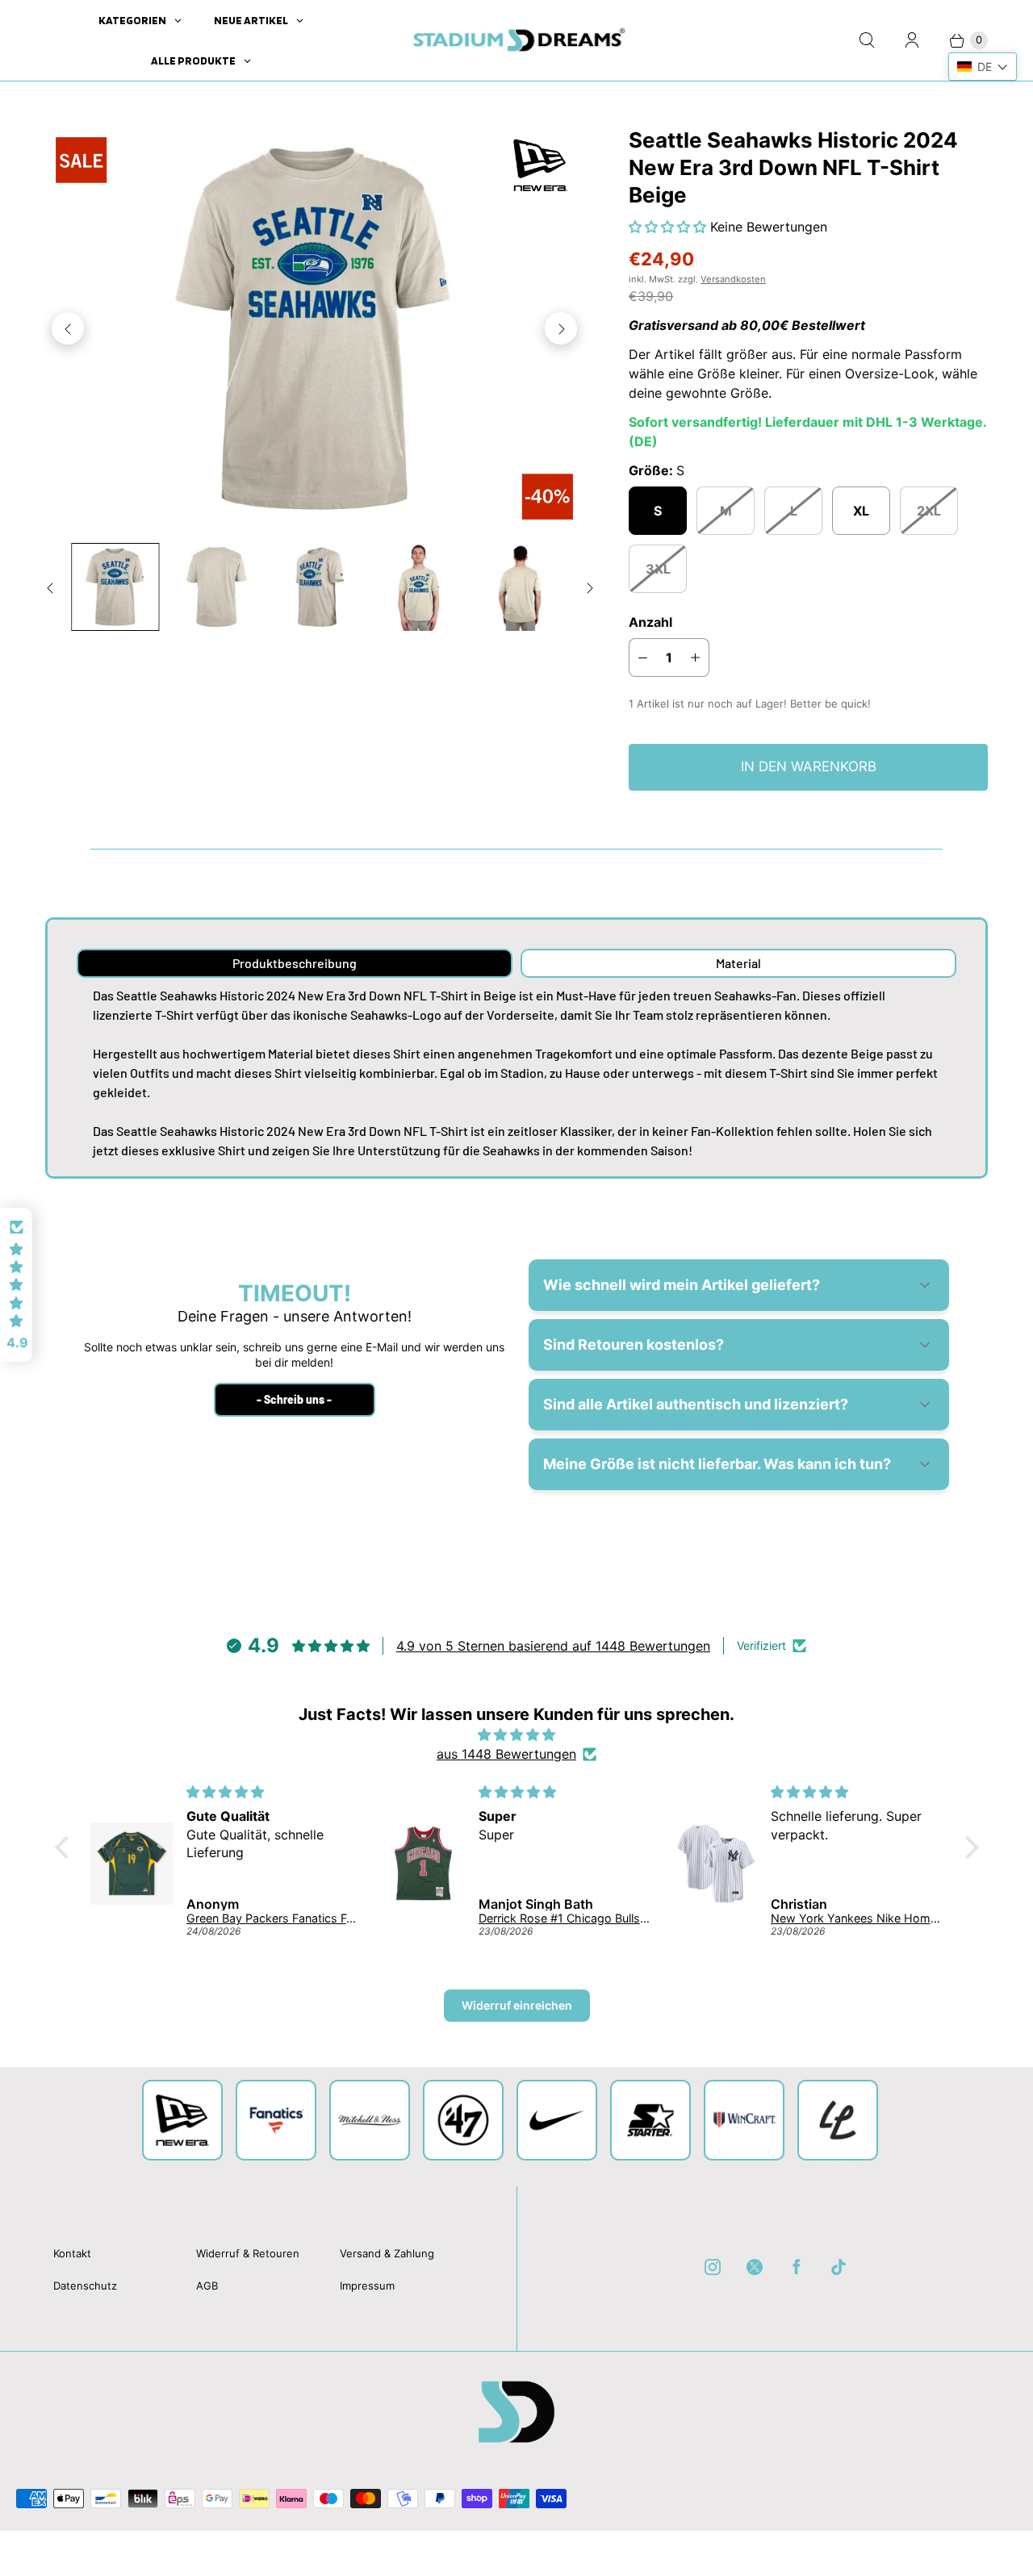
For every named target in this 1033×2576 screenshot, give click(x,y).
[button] (669, 227)
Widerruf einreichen (517, 2005)
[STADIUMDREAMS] (516, 40)
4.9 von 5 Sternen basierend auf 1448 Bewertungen (553, 1646)
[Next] (561, 328)
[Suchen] (867, 40)
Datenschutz (85, 2286)
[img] (517, 1735)
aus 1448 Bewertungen (506, 1754)
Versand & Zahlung (387, 2253)
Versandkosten (733, 279)
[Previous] (68, 328)
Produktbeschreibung (295, 963)
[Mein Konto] (912, 40)
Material (738, 963)
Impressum (367, 2286)
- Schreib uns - (294, 1399)
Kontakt (72, 2253)
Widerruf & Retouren (248, 2253)
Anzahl (650, 622)
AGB (207, 2286)
